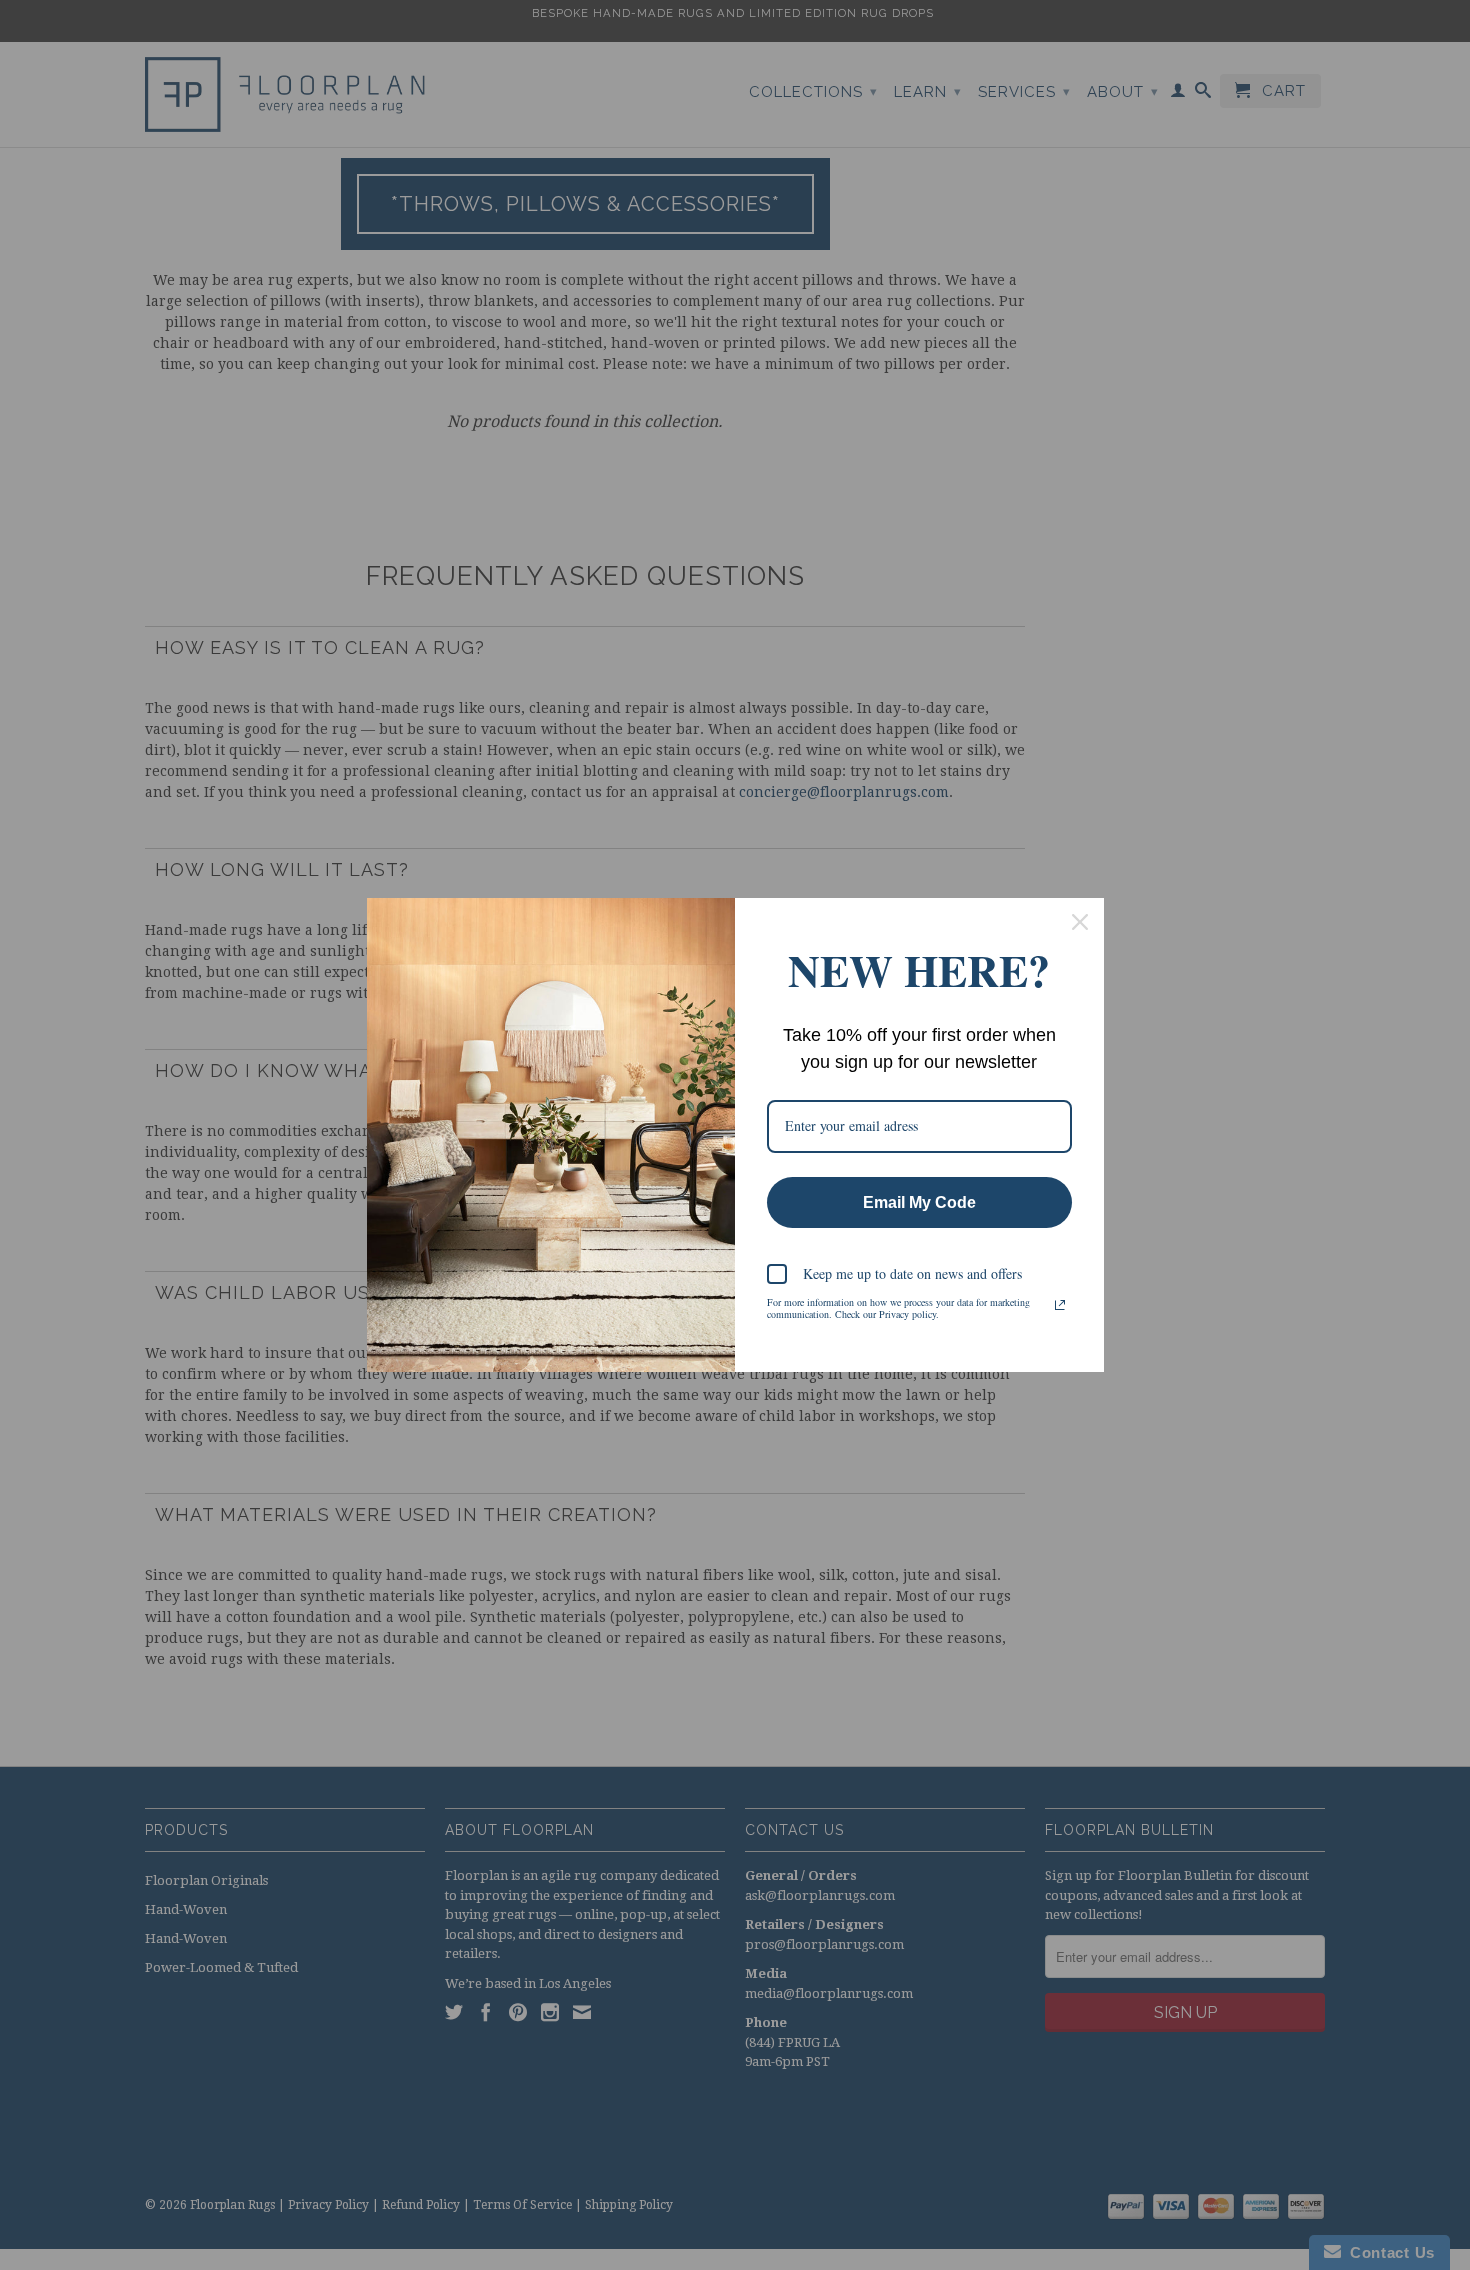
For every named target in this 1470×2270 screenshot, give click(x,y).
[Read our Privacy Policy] (1060, 1305)
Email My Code (919, 1202)
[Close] (1080, 922)
